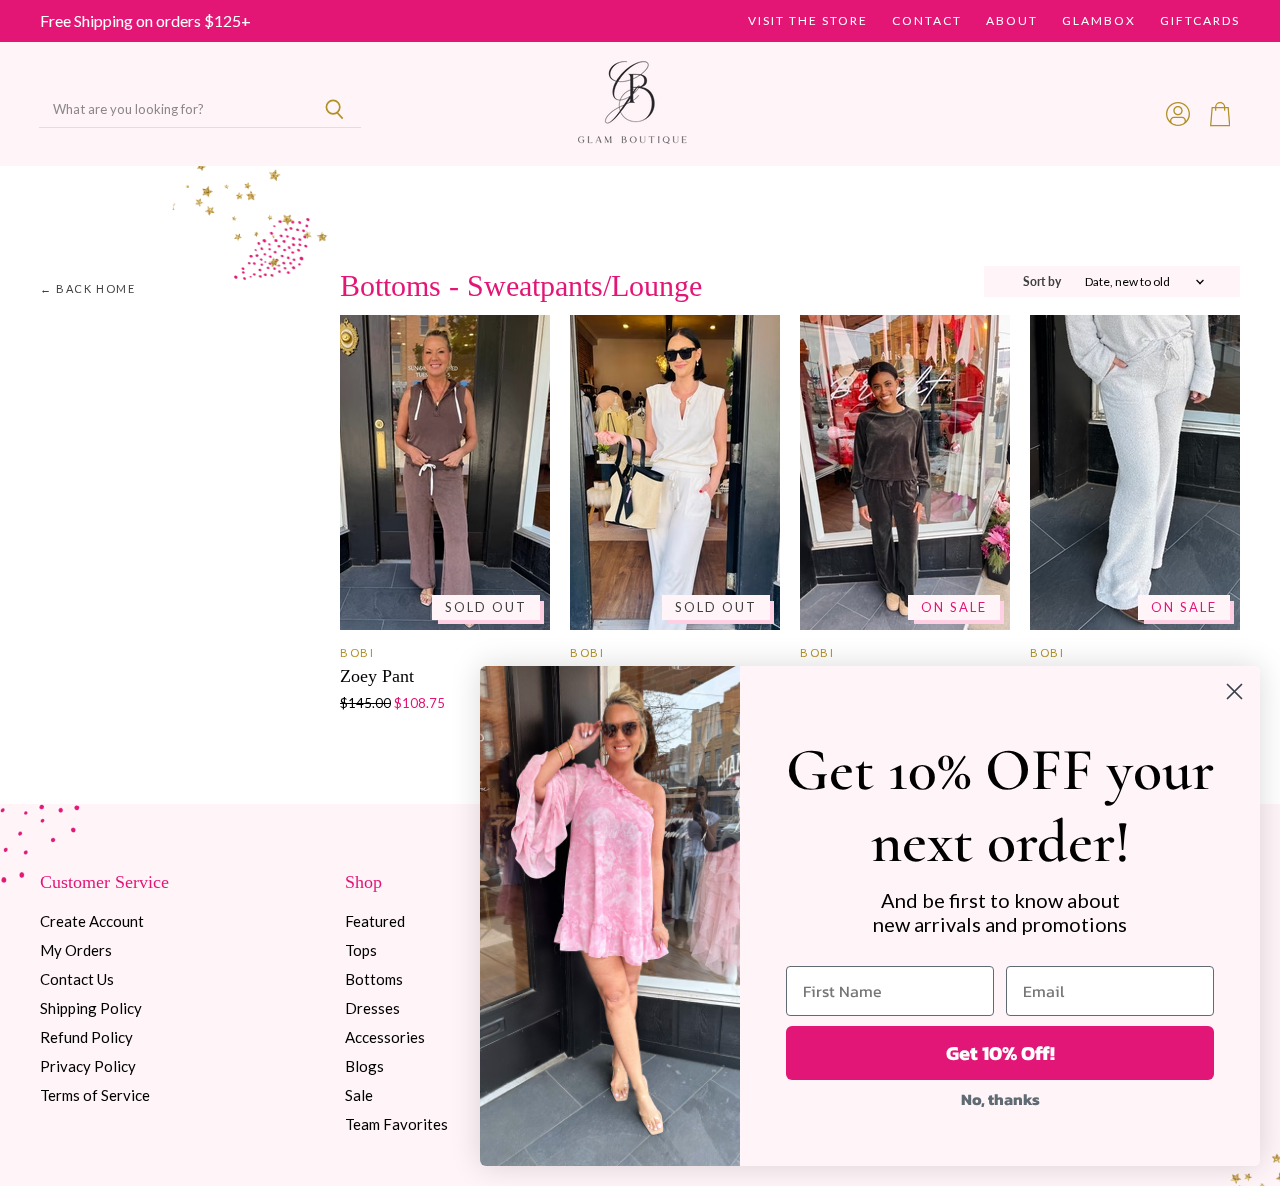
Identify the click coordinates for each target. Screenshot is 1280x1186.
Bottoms (374, 979)
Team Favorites (396, 1124)
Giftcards (1200, 21)
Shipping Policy (91, 1008)
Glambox (1099, 21)
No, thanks (1000, 1099)
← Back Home (88, 289)
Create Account (92, 921)
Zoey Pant (377, 676)
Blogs (364, 1066)
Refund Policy (86, 1037)
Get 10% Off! (1000, 1053)
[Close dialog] (1234, 691)
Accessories (385, 1037)
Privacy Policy (88, 1066)
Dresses (372, 1008)
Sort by (1042, 282)
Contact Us (77, 979)
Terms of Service (95, 1095)
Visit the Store (808, 21)
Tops (361, 950)
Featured (375, 921)
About (1012, 21)
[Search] (334, 110)
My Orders (76, 950)
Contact (927, 21)
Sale (359, 1095)
